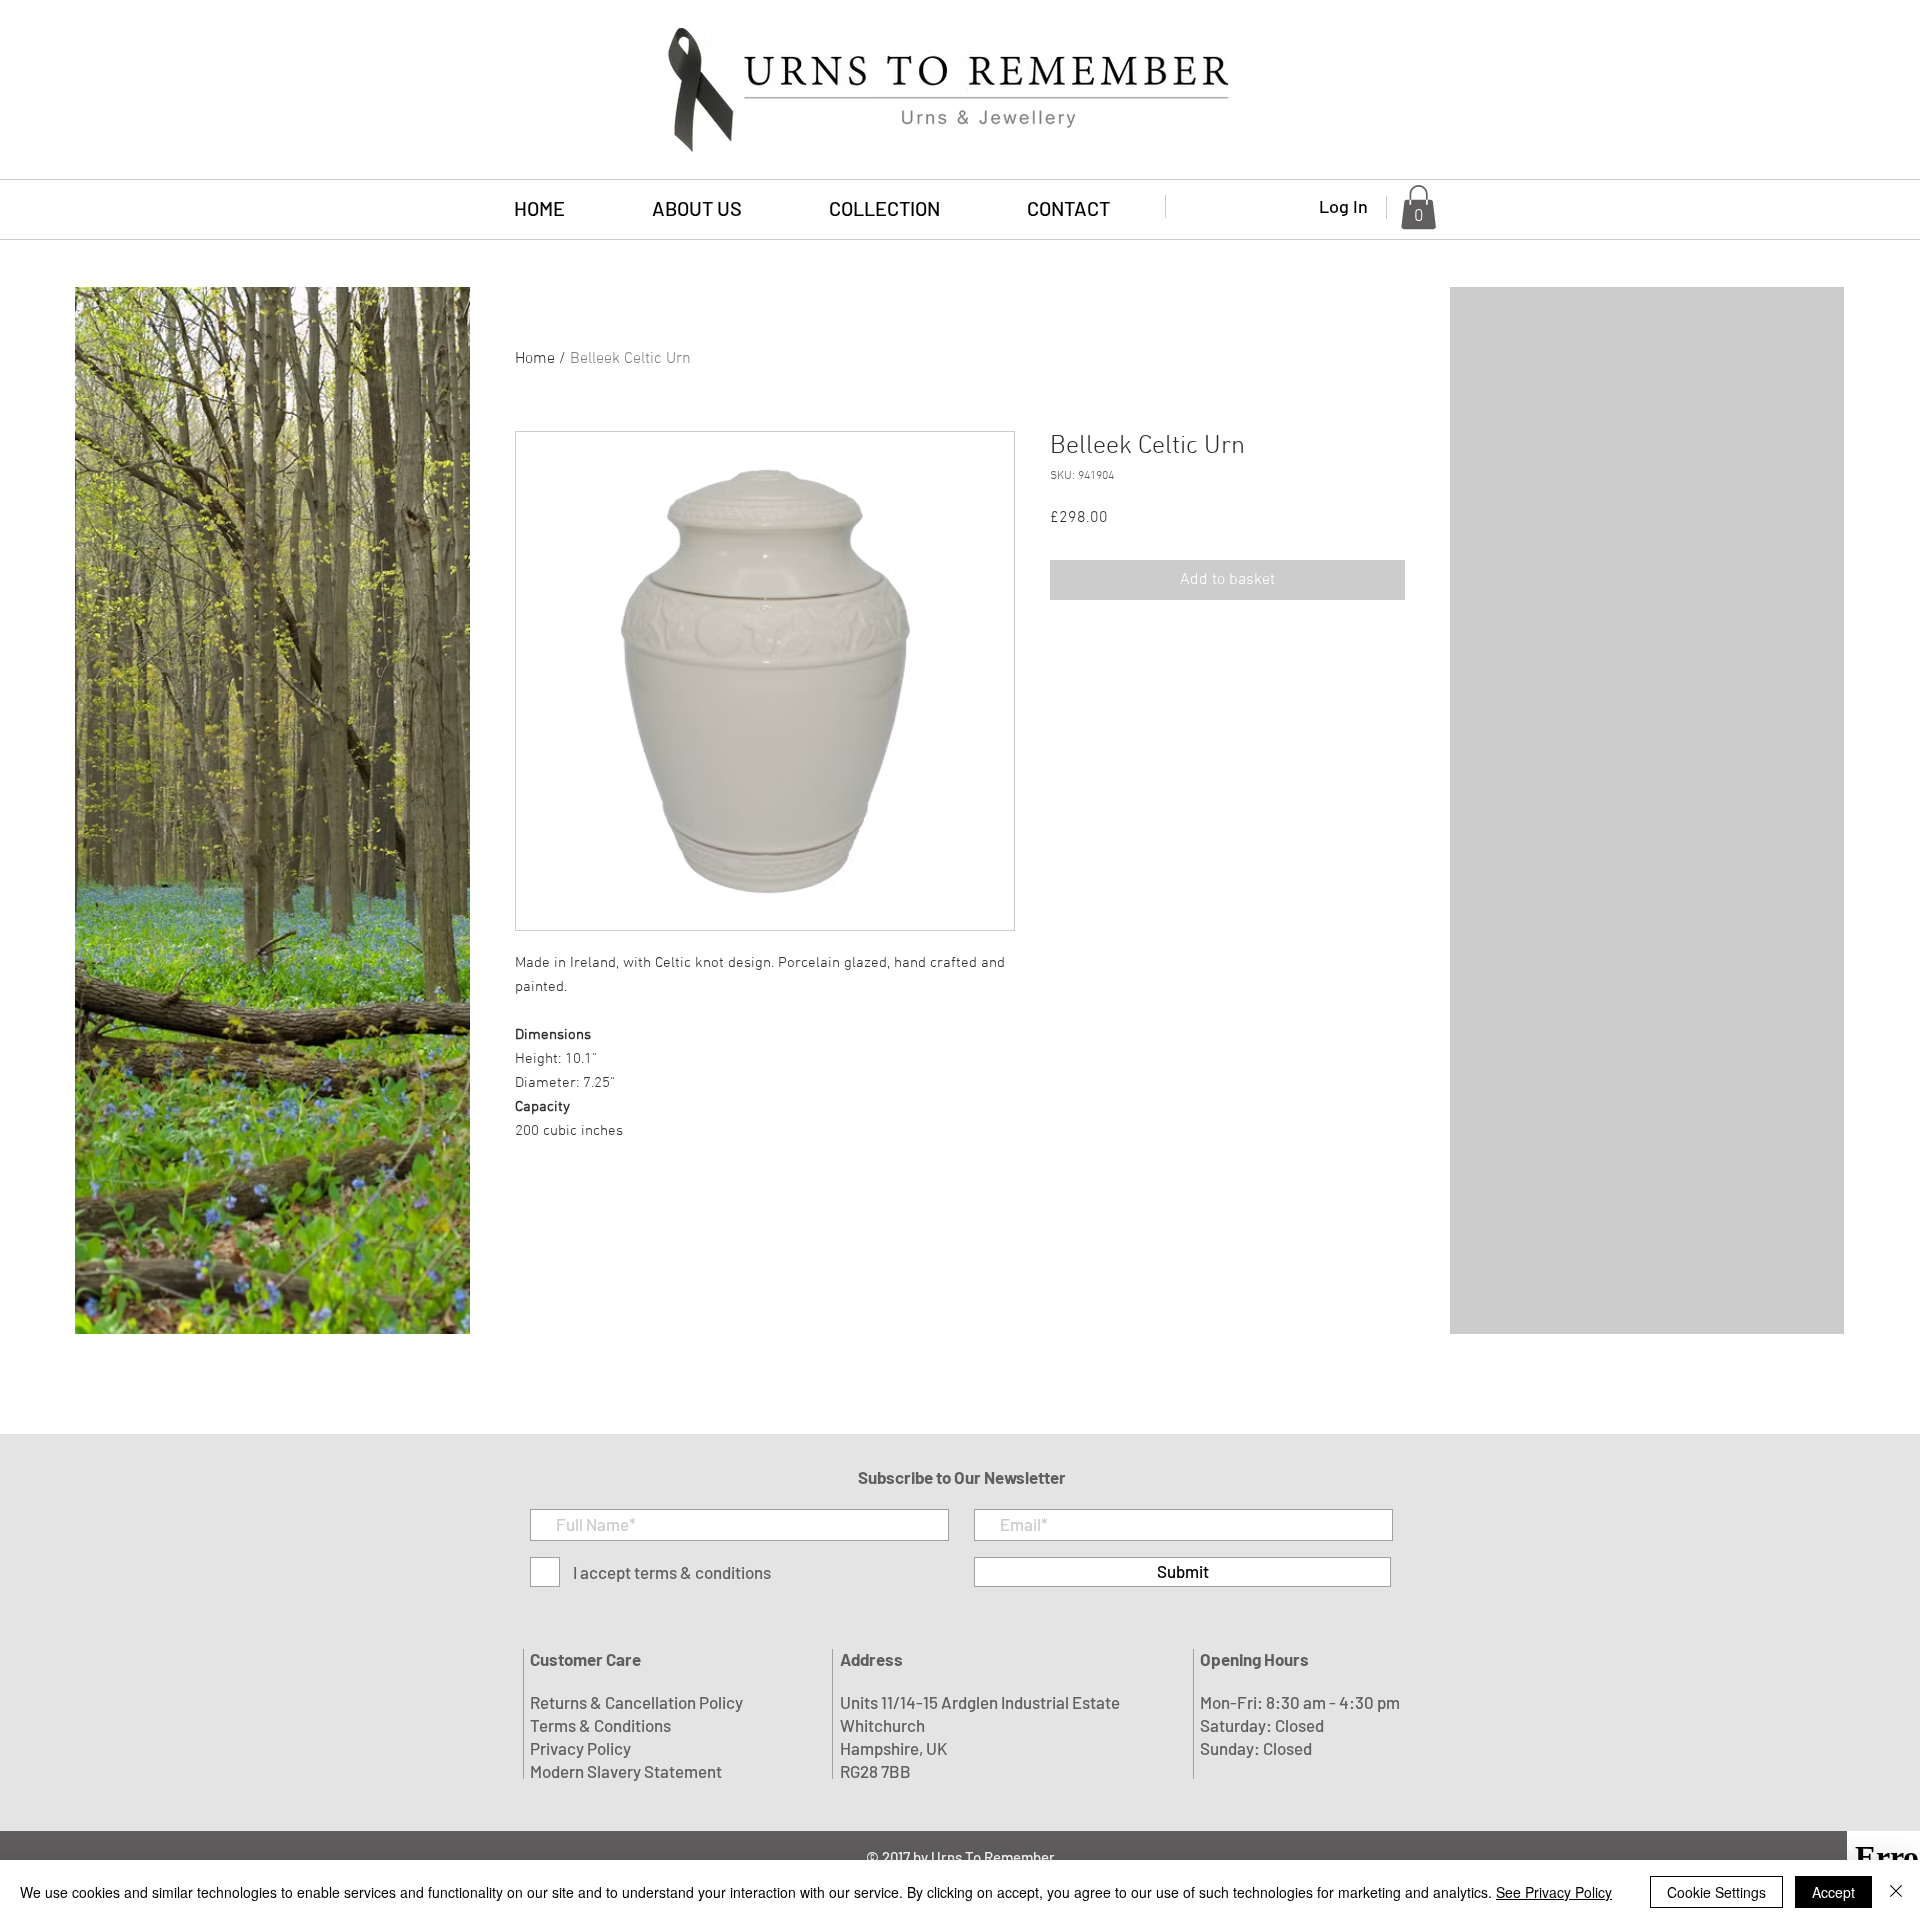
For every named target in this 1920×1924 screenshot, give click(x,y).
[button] (884, 208)
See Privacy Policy (1554, 1892)
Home (535, 359)
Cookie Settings (1716, 1892)
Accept (1833, 1892)
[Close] (1896, 1892)
